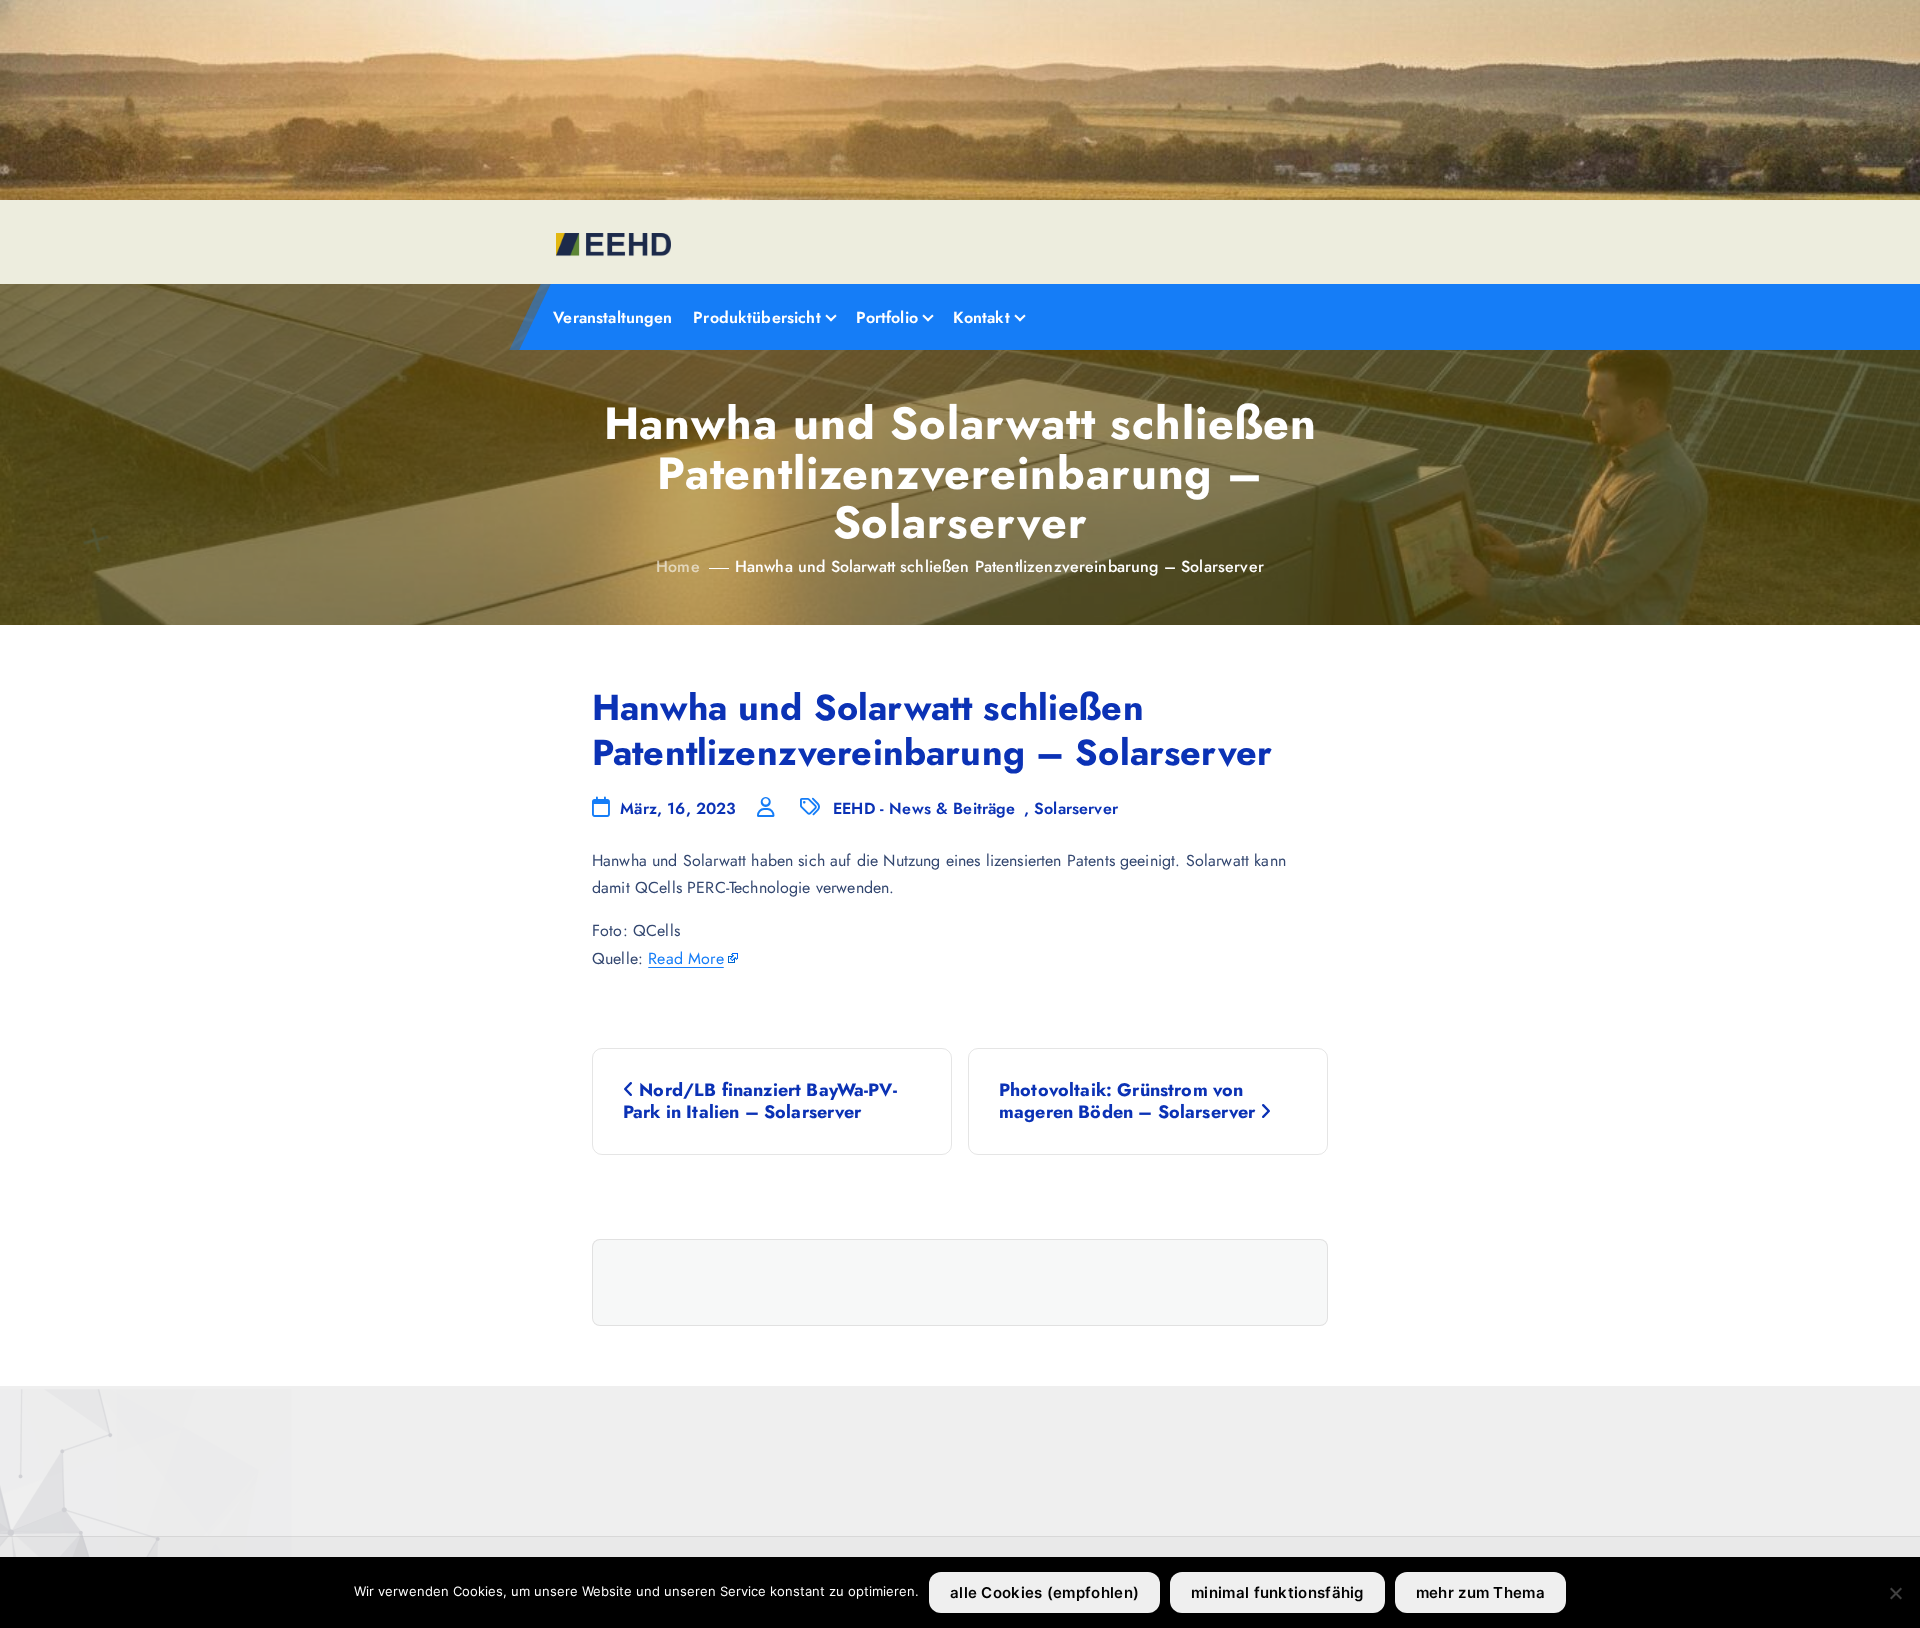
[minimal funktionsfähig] (1895, 1593)
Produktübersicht (757, 317)
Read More (685, 958)
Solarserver (1076, 808)
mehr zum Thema (1480, 1592)
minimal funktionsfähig (1277, 1592)
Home (678, 566)
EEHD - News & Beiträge (924, 808)
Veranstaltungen (612, 317)
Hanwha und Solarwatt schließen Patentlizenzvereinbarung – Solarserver (999, 566)
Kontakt (981, 317)
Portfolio (887, 317)
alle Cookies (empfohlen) (1044, 1592)
